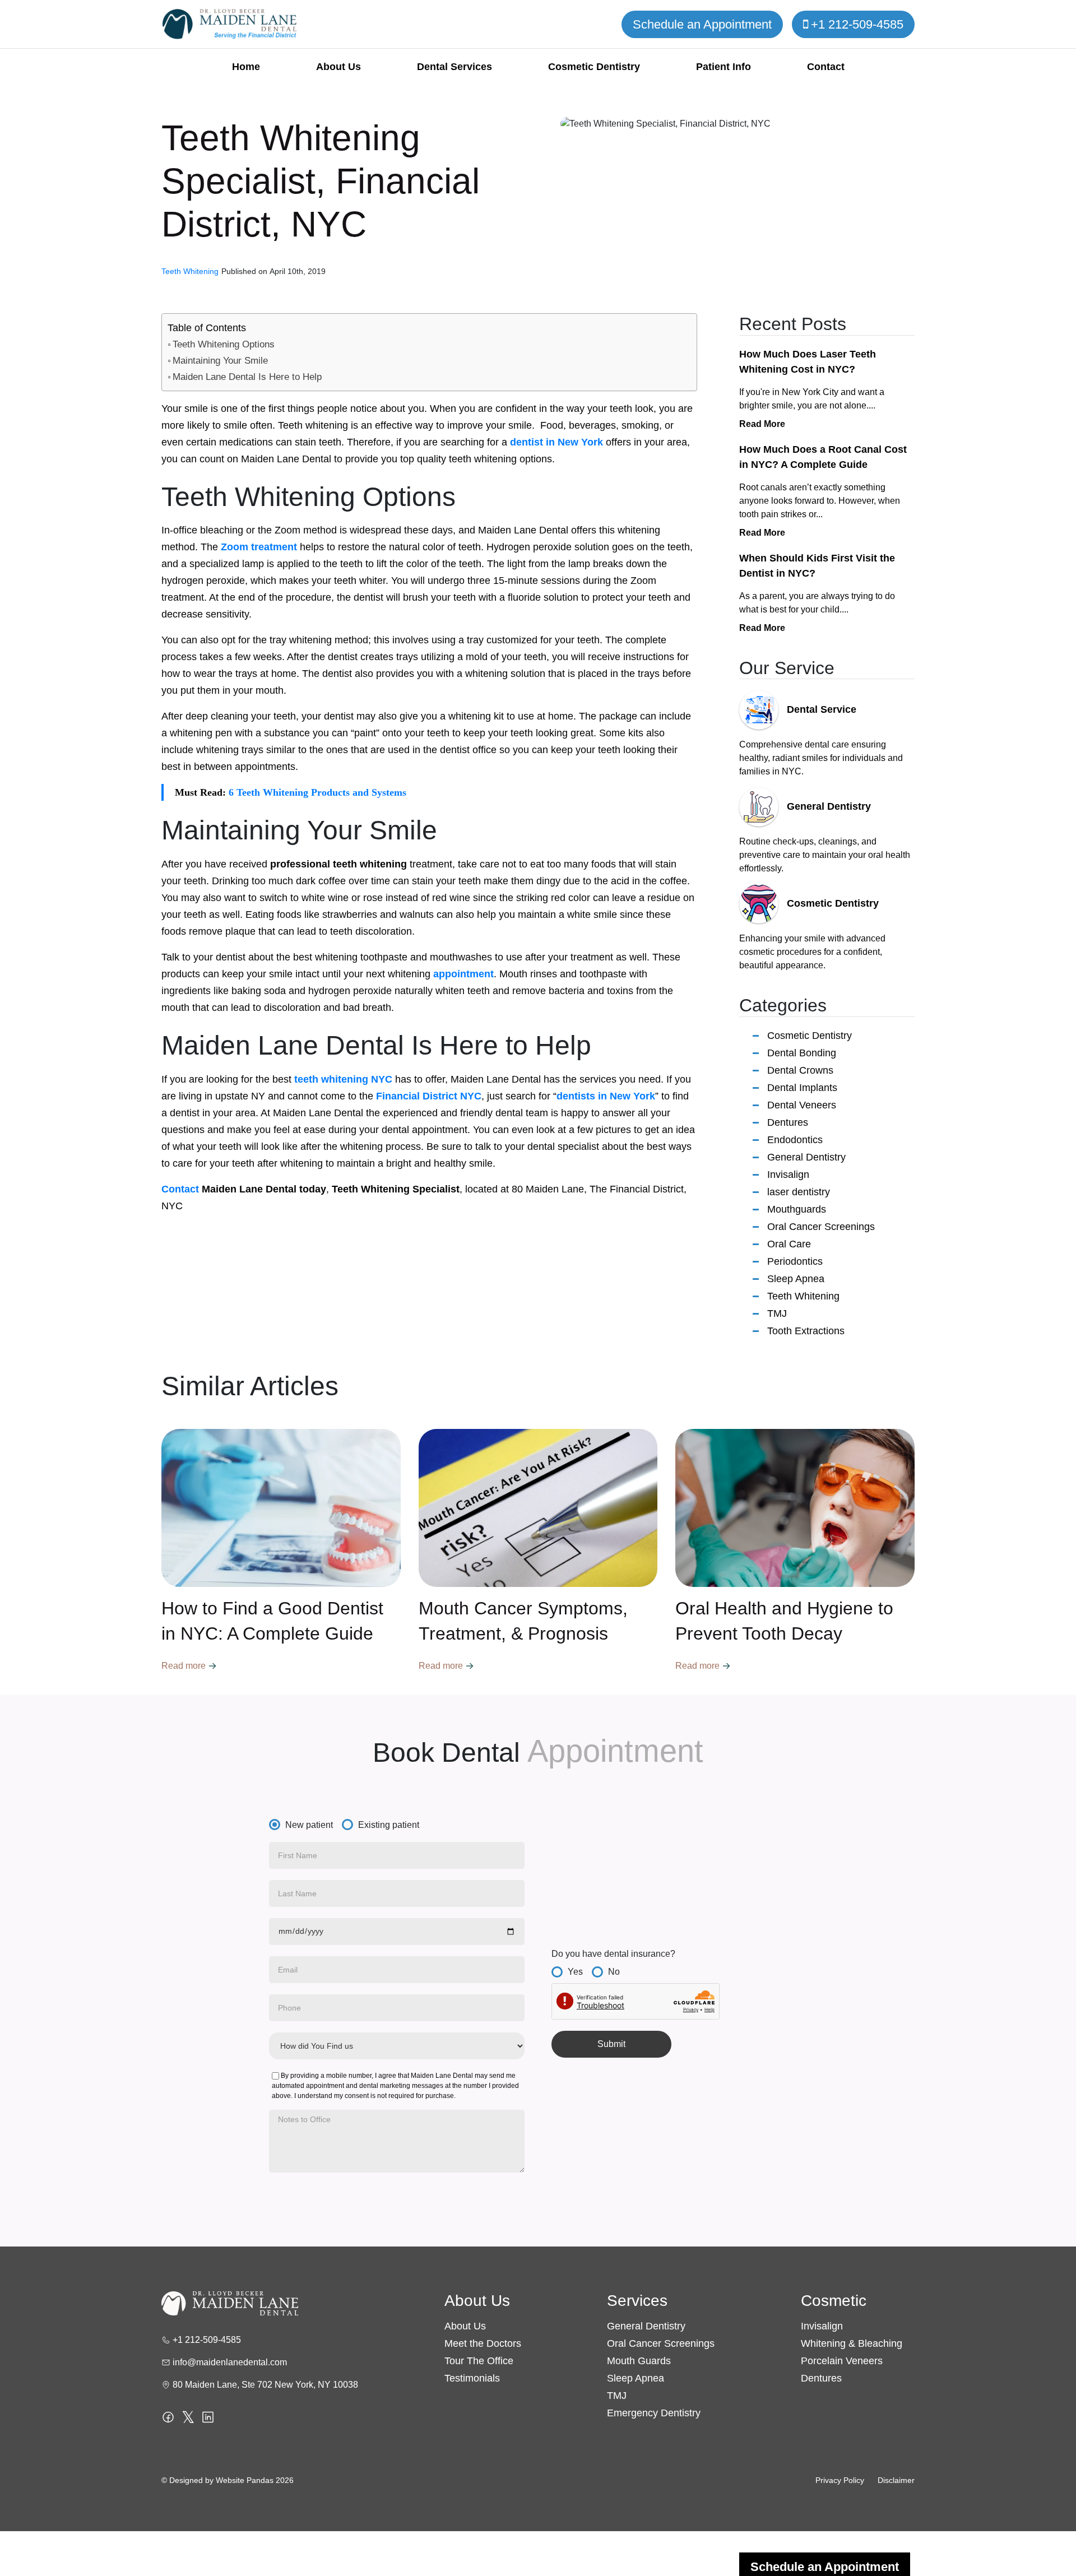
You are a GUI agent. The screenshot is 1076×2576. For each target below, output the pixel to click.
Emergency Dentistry (654, 2413)
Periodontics (795, 1261)
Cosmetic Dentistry (594, 67)
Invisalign (788, 1175)
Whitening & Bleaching (852, 2343)
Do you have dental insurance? (613, 1954)
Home (246, 67)
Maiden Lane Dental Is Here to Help (247, 377)
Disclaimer (896, 2480)
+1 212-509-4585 (857, 24)
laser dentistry (799, 1192)
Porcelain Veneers (842, 2361)
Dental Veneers (802, 1105)
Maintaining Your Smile (220, 361)
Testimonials (472, 2378)
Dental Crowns (800, 1070)
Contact (826, 67)
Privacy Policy (840, 2480)
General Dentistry (829, 806)
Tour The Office (479, 2361)
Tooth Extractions (806, 1331)
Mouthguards (797, 1209)
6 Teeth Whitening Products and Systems (317, 792)
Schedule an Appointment (702, 24)
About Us (338, 67)
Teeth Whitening (803, 1296)
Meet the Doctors (483, 2343)
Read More (762, 424)
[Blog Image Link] (281, 1508)
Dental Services (454, 67)
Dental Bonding (802, 1053)
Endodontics (795, 1140)
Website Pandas (245, 2480)
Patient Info (723, 67)
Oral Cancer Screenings (821, 1227)
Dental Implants (802, 1088)
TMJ (777, 1313)
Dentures (788, 1122)
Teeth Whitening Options (224, 344)
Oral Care (789, 1244)
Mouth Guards (639, 2361)
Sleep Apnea (796, 1279)
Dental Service (822, 709)
